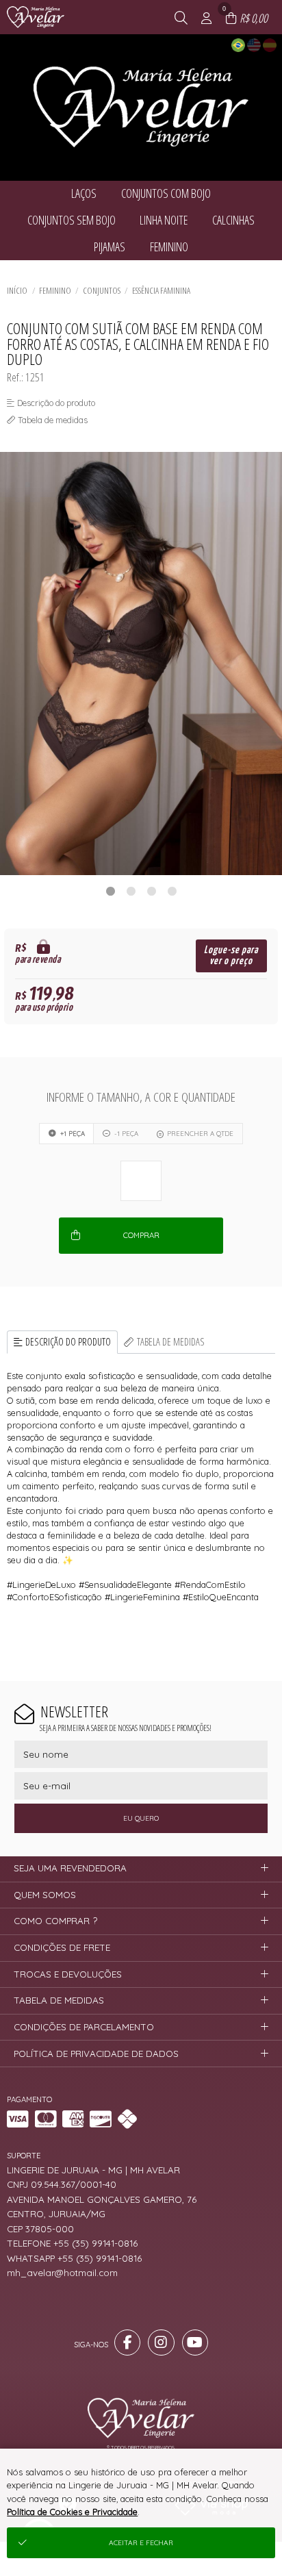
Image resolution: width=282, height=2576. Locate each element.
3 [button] (151, 891)
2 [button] (131, 891)
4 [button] (172, 891)
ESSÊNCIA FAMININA (161, 290)
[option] (141, 664)
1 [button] (110, 891)
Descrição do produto (68, 1342)
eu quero (141, 1818)
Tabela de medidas (171, 1342)
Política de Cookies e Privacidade (72, 2512)
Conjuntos (102, 290)
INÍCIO (17, 290)
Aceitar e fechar (141, 2543)
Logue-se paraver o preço (231, 956)
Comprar (141, 1235)
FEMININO (55, 290)
